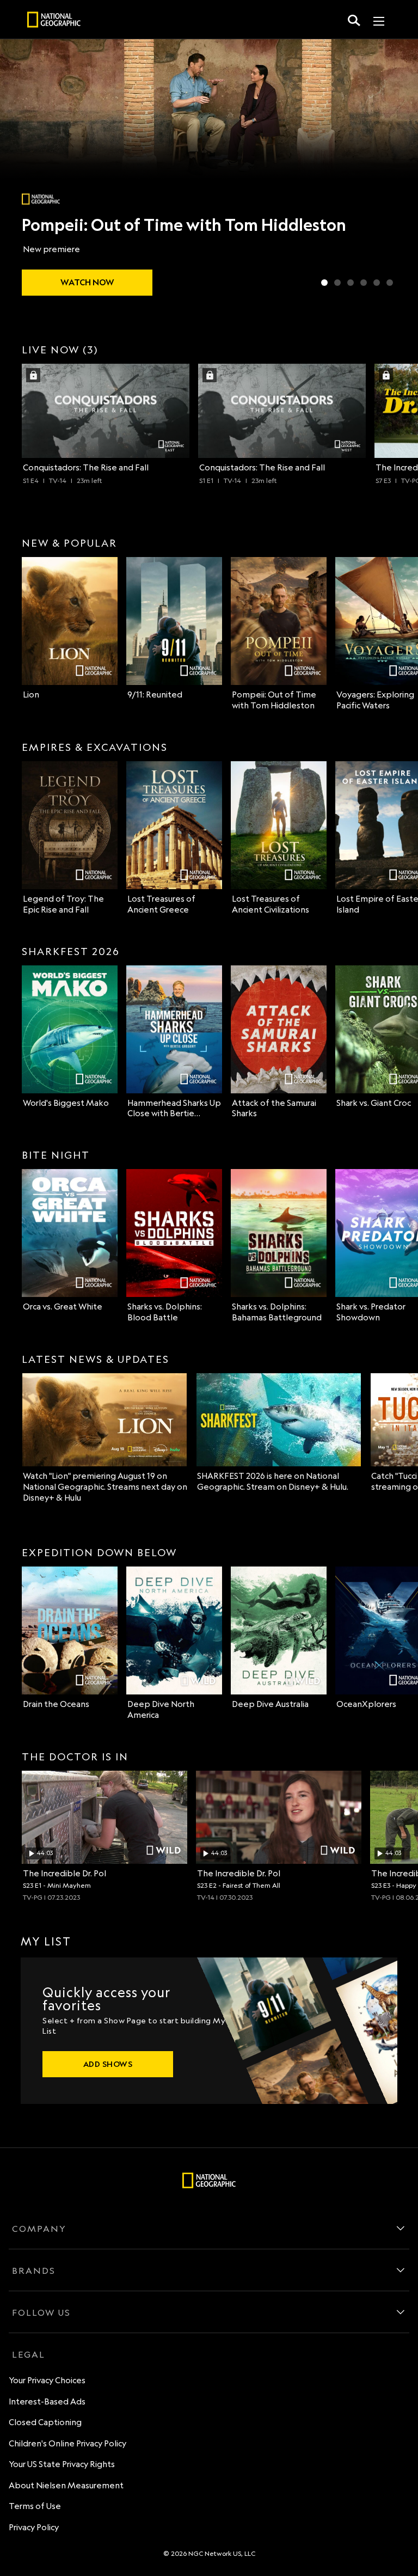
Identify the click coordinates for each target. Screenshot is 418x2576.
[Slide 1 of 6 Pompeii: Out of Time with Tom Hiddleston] (324, 283)
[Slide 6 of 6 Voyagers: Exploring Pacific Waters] (390, 283)
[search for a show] (354, 20)
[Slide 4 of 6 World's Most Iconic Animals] (364, 283)
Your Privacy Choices (47, 2380)
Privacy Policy (34, 2527)
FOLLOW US (41, 2312)
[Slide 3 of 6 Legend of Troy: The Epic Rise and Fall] (351, 283)
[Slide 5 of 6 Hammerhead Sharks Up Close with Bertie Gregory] (377, 283)
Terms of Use (35, 2506)
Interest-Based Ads (47, 2401)
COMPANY (39, 2229)
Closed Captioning (45, 2422)
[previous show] (20, 170)
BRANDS (34, 2271)
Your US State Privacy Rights (62, 2464)
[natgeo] (54, 21)
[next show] (398, 170)
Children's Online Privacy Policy (67, 2443)
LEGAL (29, 2354)
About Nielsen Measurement (66, 2485)
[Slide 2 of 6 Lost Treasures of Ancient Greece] (337, 283)
